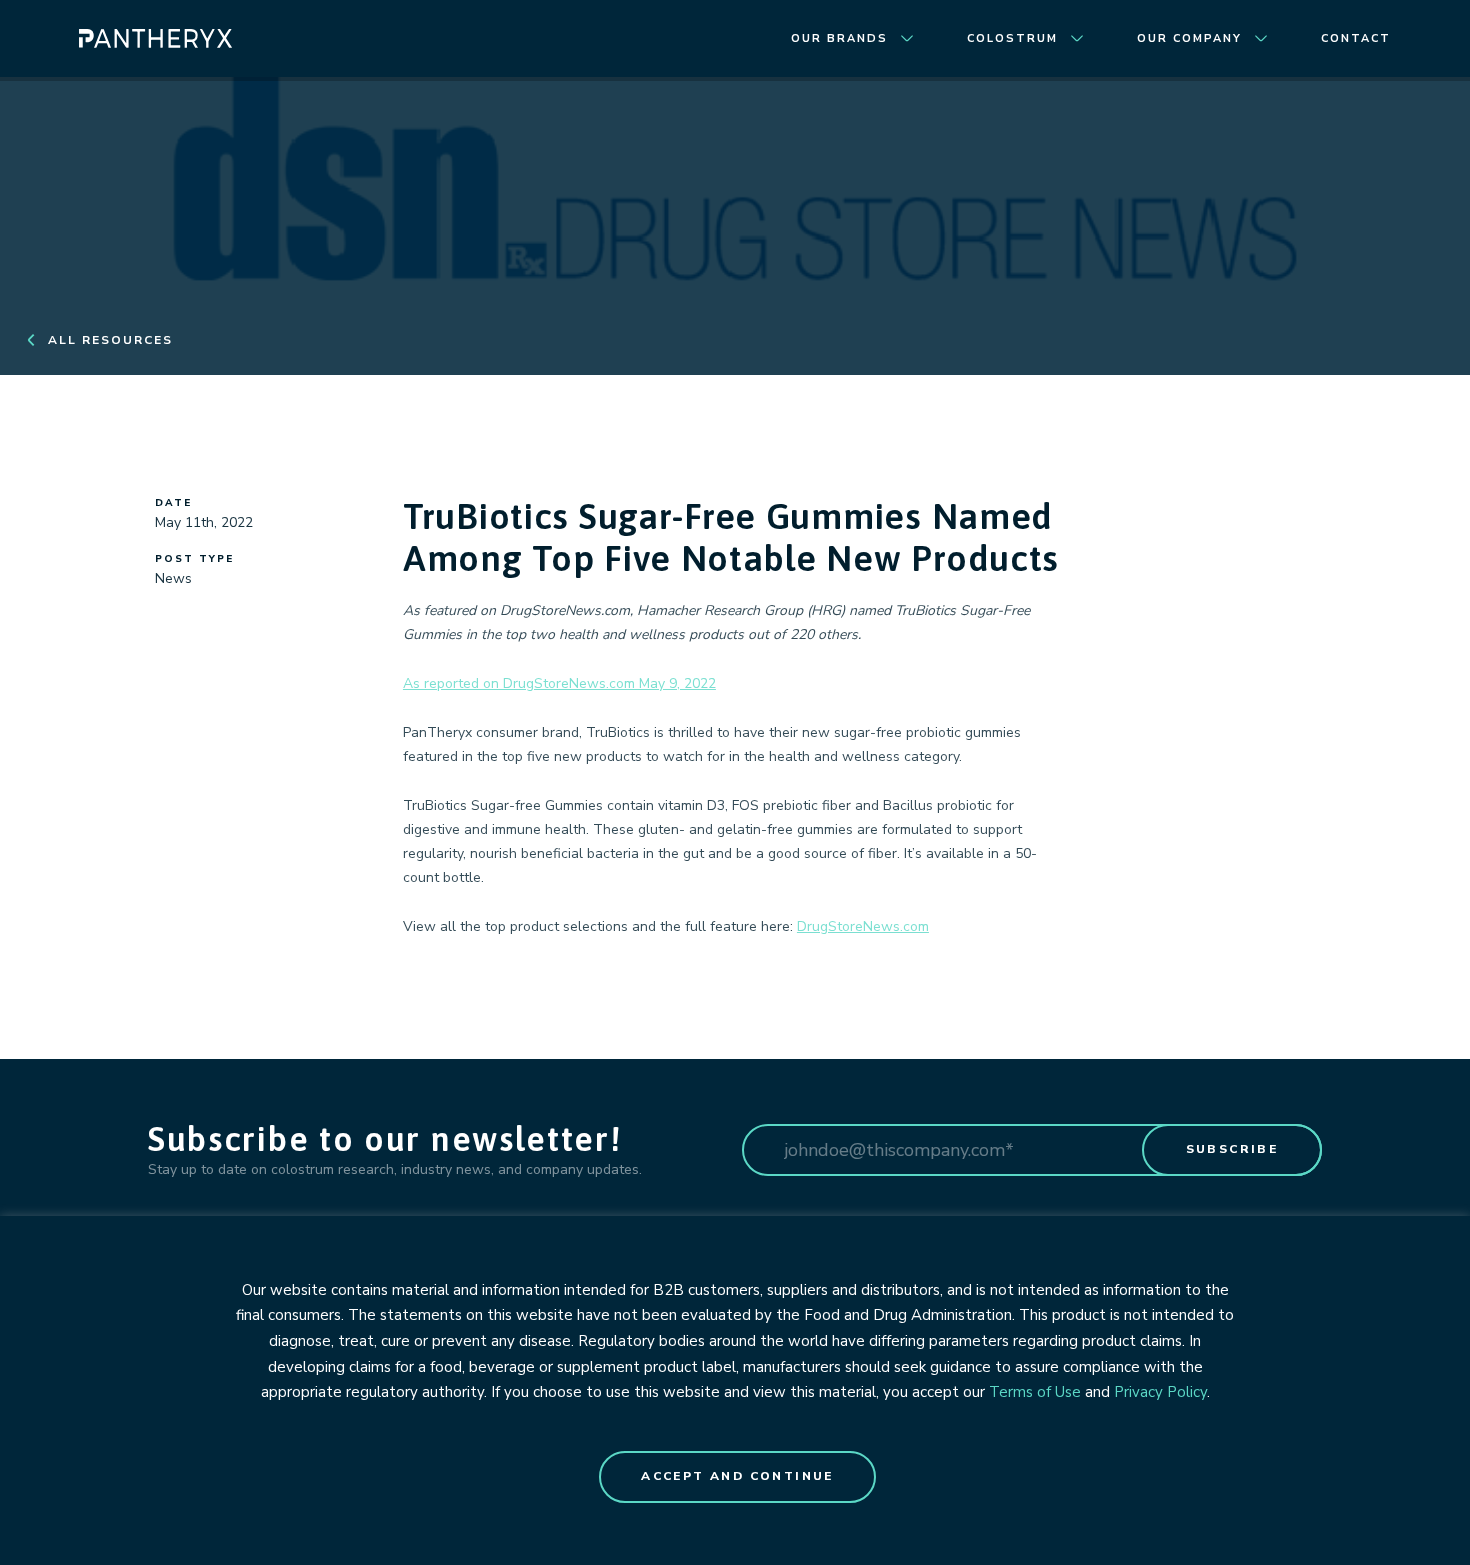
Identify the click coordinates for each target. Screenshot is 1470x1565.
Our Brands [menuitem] (839, 38)
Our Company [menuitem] (1189, 38)
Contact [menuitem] (1356, 38)
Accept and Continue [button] (737, 1476)
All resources (110, 340)
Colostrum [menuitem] (1012, 38)
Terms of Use (1035, 1392)
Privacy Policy (1160, 1392)
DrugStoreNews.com (863, 926)
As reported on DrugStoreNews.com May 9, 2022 (559, 683)
